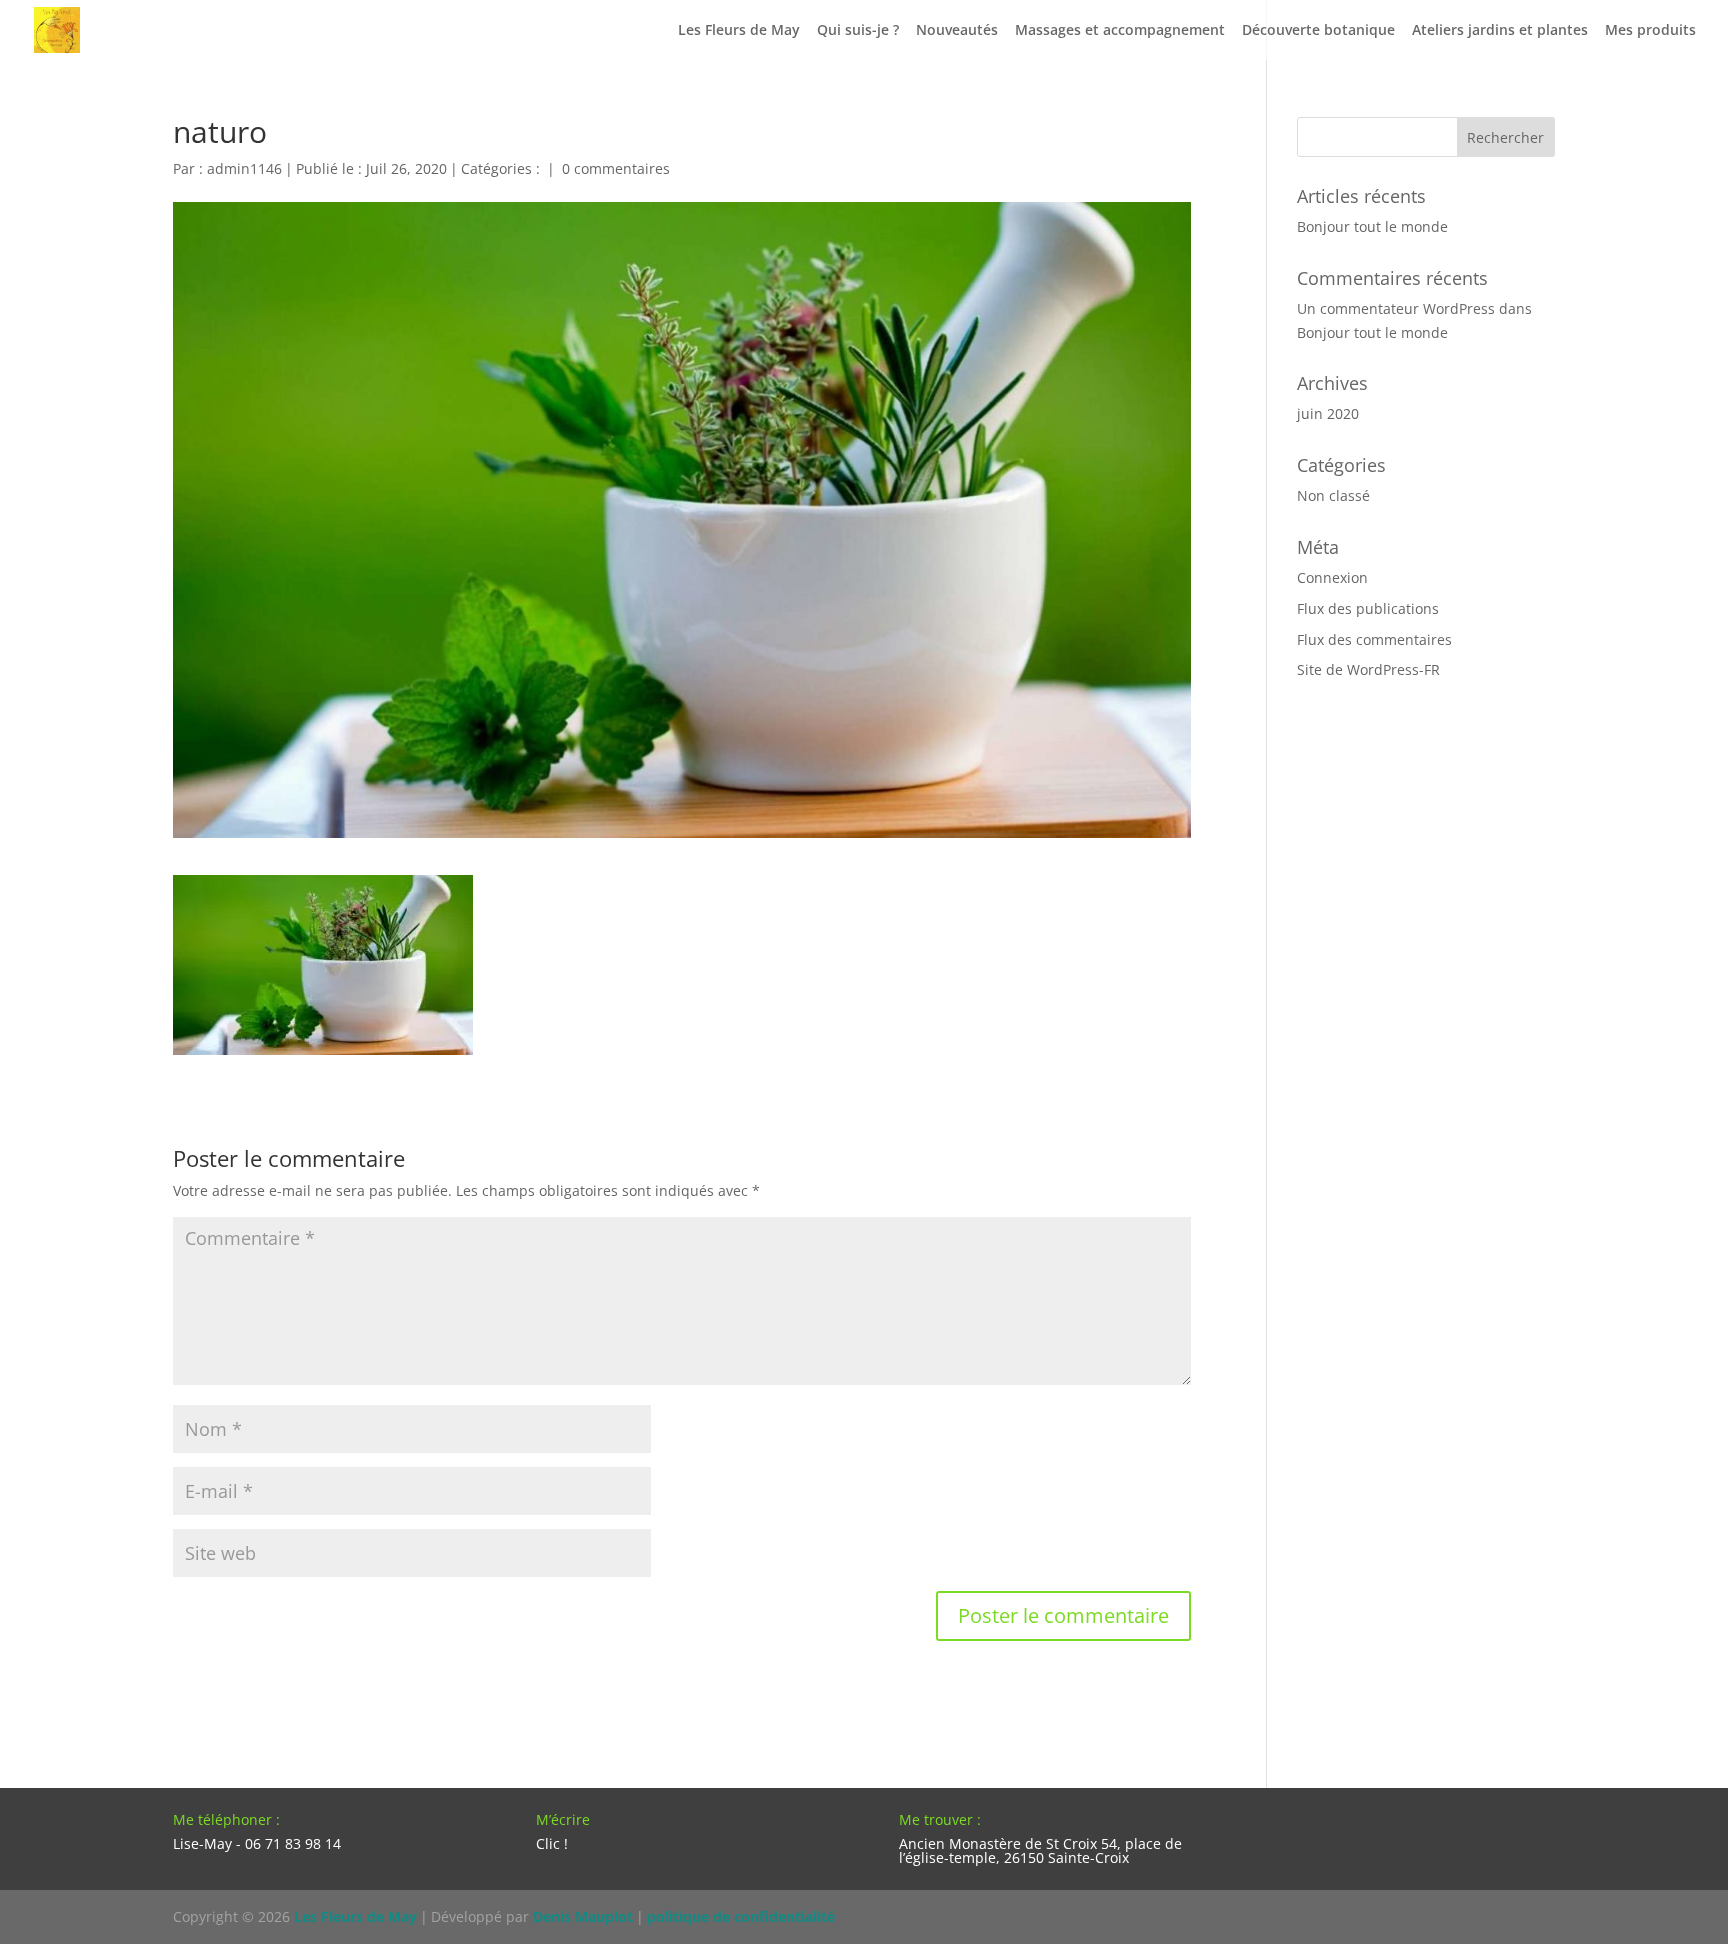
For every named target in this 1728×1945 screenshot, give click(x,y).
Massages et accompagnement (1120, 31)
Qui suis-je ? (858, 31)
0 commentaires (616, 168)
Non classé (1333, 495)
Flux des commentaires (1374, 639)
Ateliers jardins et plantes (1500, 31)
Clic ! (552, 1843)
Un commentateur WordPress (1396, 308)
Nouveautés (957, 31)
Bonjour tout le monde (1372, 226)
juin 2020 (1328, 413)
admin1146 (244, 168)
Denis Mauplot (583, 1916)
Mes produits (1650, 31)
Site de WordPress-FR (1368, 669)
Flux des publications (1368, 608)
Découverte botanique (1318, 31)
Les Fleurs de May (739, 31)
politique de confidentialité (741, 1916)
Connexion (1332, 577)
